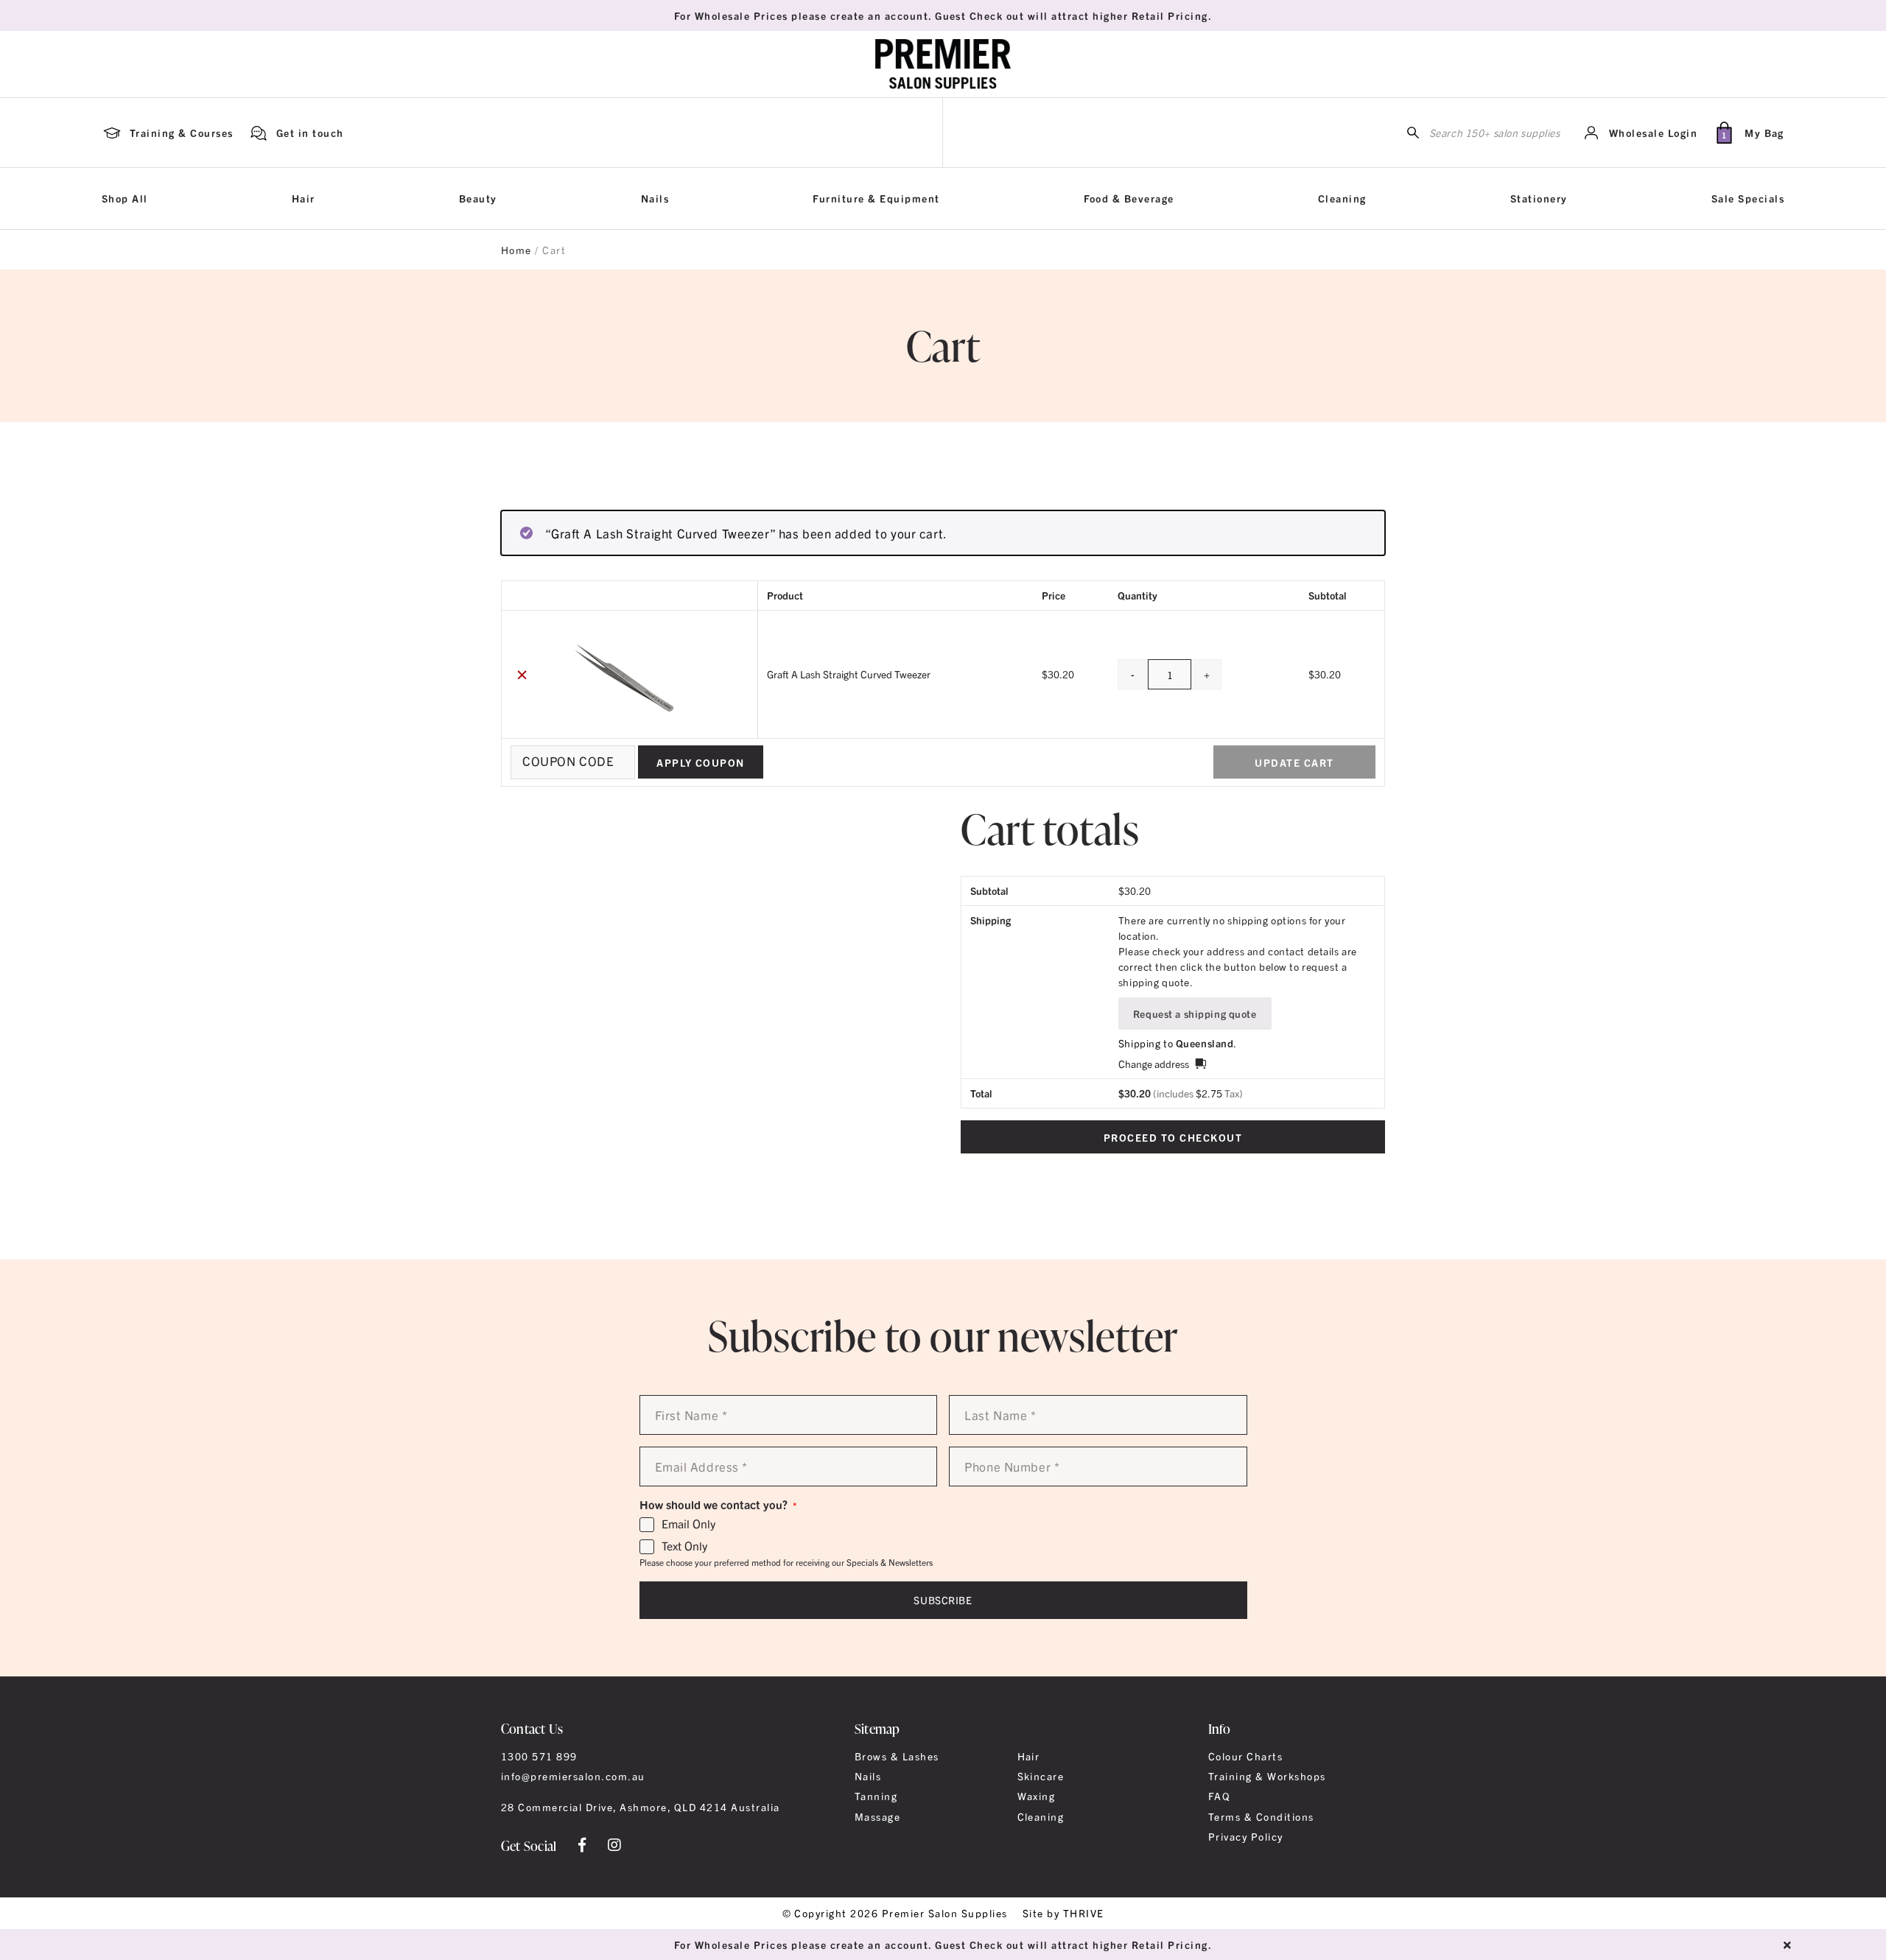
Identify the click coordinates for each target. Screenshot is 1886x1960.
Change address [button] (1154, 1064)
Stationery (1539, 198)
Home (516, 250)
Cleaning (1342, 198)
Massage (877, 1816)
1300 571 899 (539, 1756)
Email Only (688, 1524)
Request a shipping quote (1195, 1014)
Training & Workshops (1267, 1776)
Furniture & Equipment (876, 198)
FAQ (1219, 1796)
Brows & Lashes (897, 1756)
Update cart (1294, 762)
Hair (304, 198)
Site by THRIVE (1063, 1913)
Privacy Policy (1246, 1836)
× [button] (522, 674)
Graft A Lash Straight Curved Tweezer (849, 674)
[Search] (1413, 133)
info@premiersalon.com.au (573, 1776)
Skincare (1041, 1776)
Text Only (684, 1546)
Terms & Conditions (1261, 1816)
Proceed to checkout (1173, 1137)
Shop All (125, 198)
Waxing (1037, 1796)
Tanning (876, 1796)
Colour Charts (1245, 1756)
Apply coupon (701, 762)
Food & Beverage (1129, 198)
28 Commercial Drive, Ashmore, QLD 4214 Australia (641, 1807)
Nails (655, 198)
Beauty (478, 198)
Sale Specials (1748, 198)
